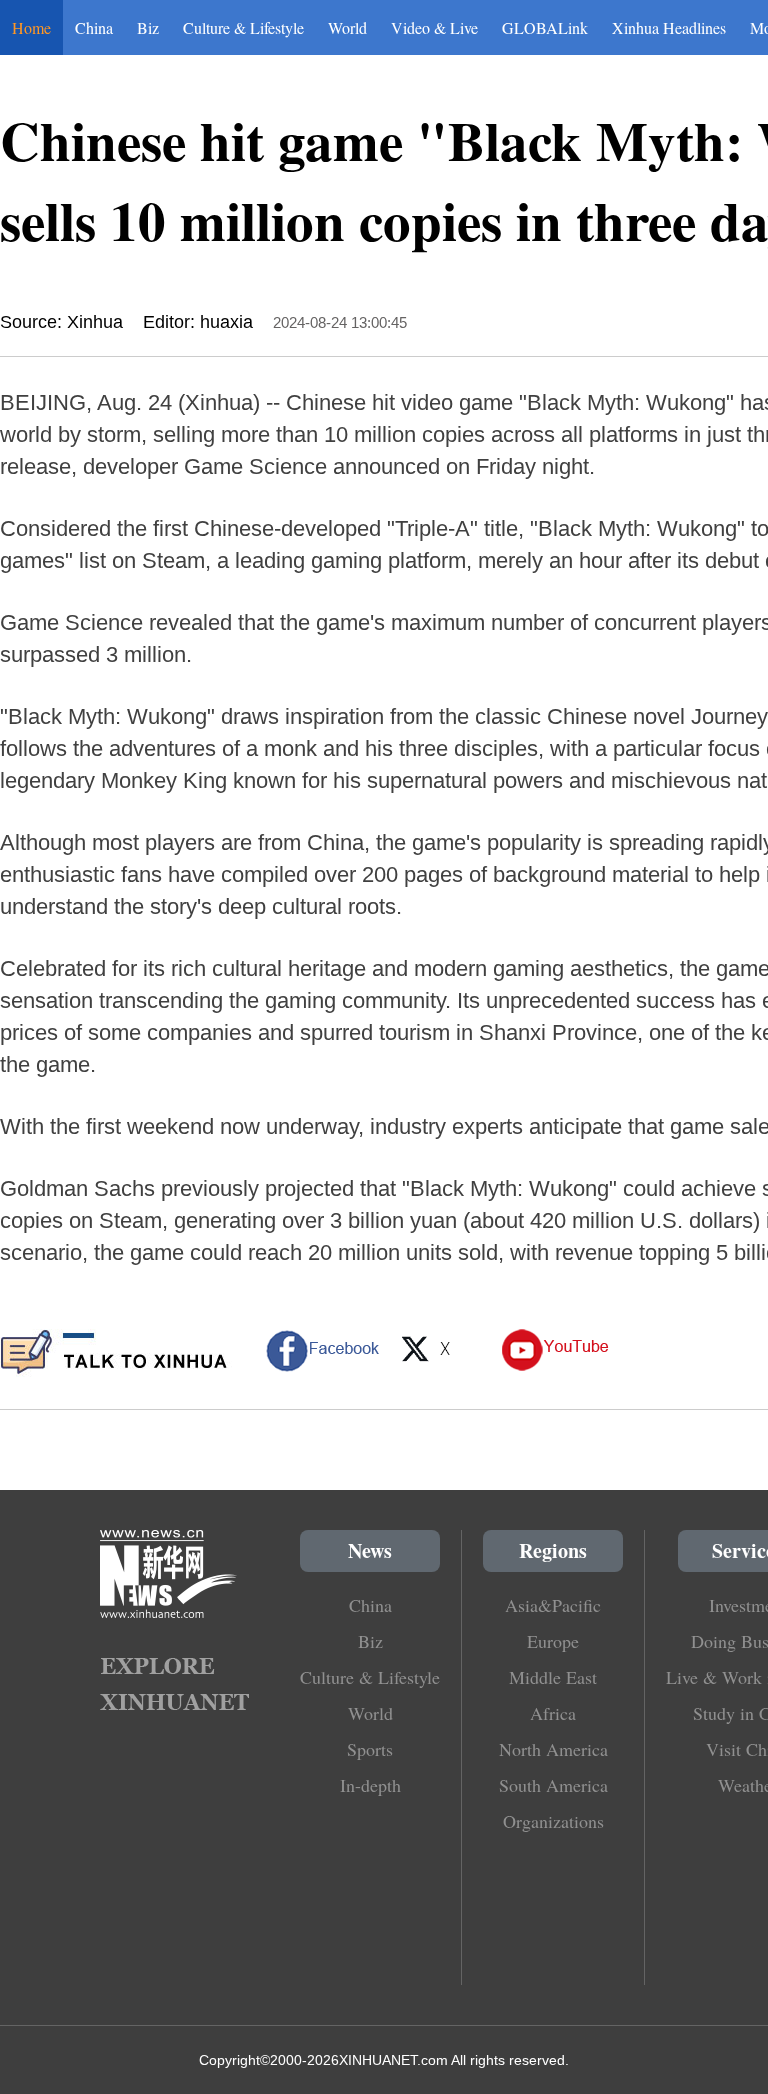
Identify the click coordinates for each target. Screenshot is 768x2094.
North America (553, 1749)
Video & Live (434, 27)
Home (31, 27)
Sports (370, 1749)
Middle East (553, 1677)
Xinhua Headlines (669, 27)
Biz (148, 27)
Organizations (553, 1821)
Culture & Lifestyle (243, 27)
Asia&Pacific (553, 1605)
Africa (553, 1713)
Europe (553, 1641)
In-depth (370, 1785)
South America (553, 1785)
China (94, 27)
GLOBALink (545, 27)
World (347, 27)
